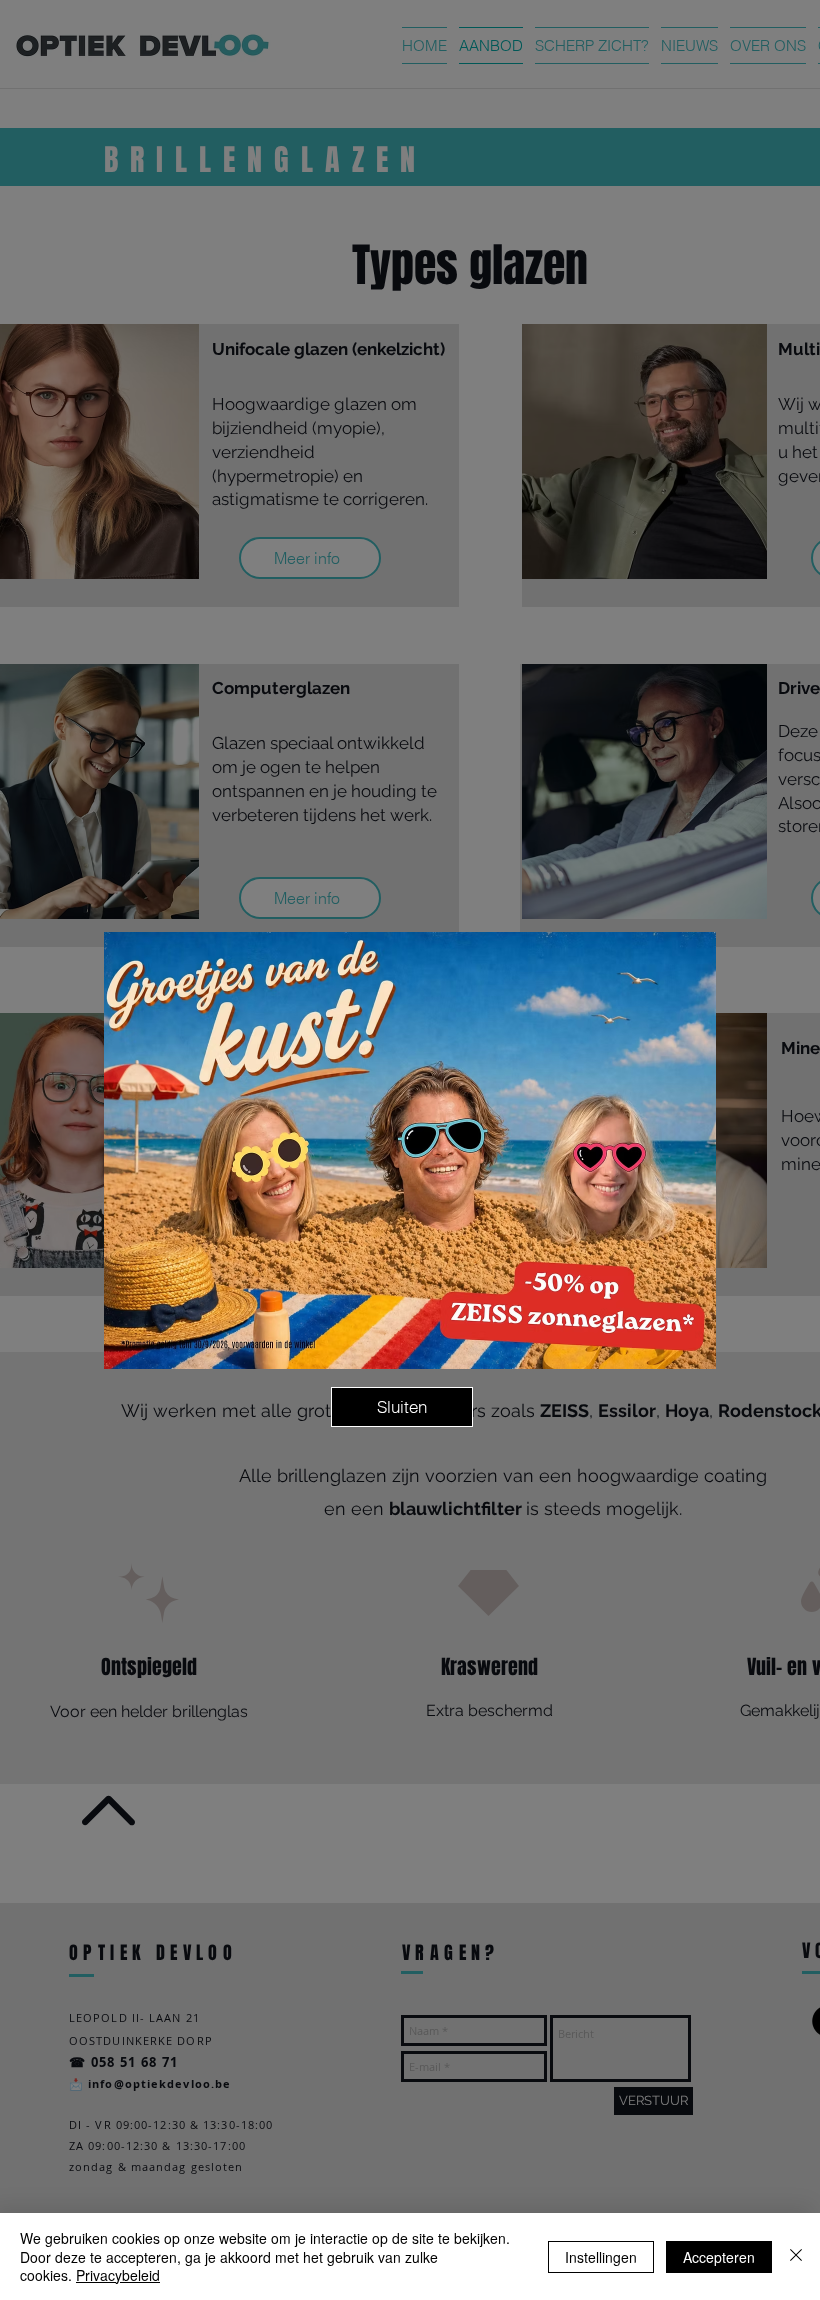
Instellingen (601, 2257)
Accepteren (719, 2257)
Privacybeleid (118, 2275)
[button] (402, 1407)
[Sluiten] (796, 2256)
